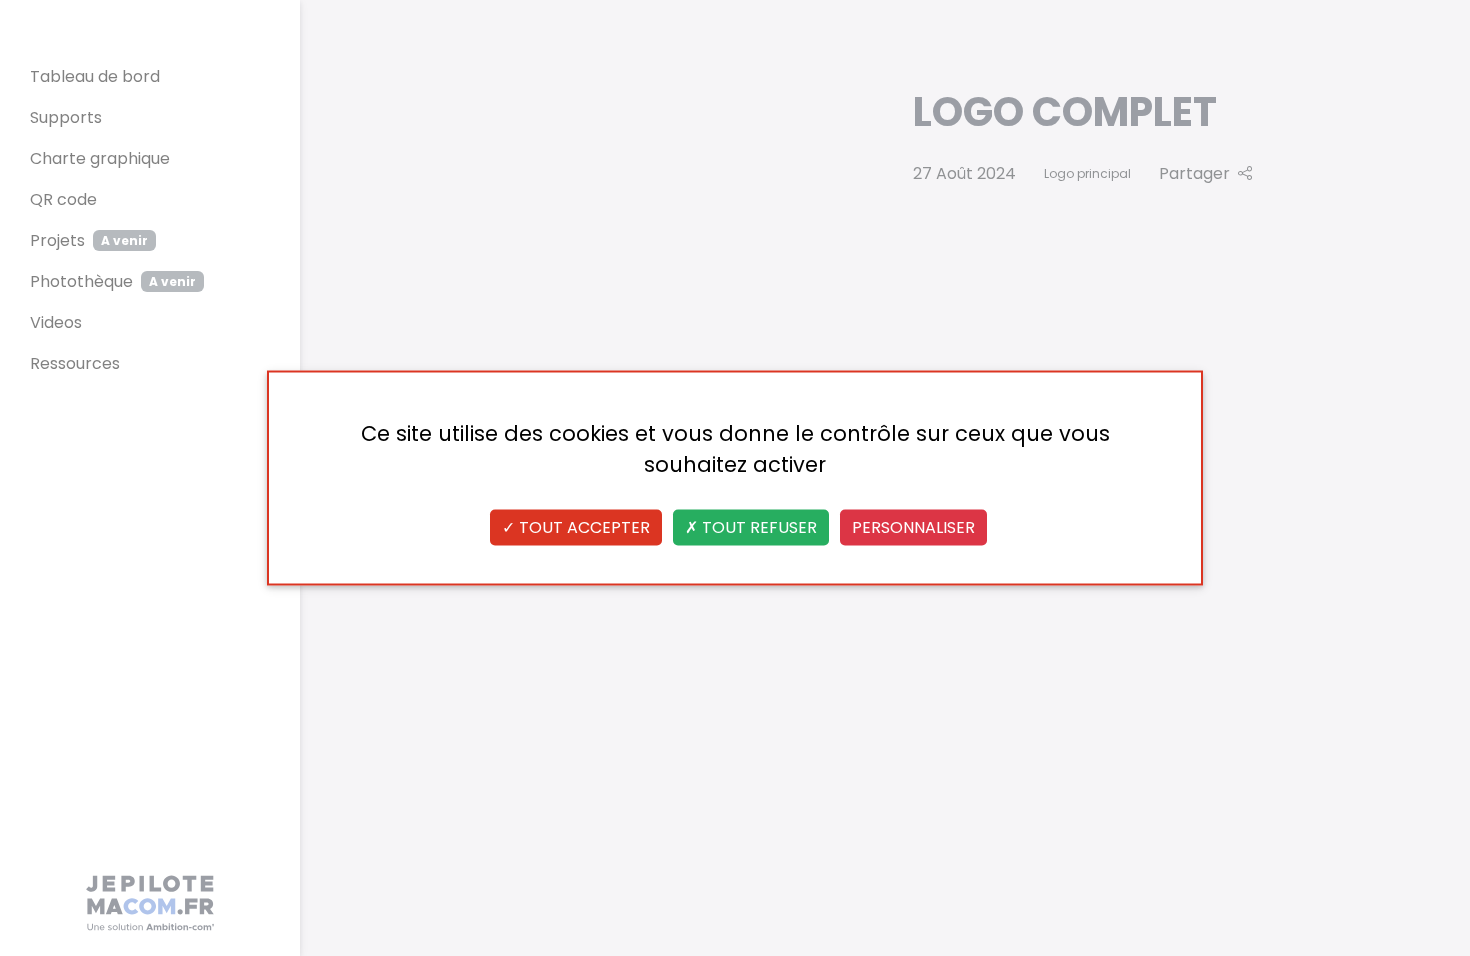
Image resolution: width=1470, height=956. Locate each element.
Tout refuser (757, 527)
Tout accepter (582, 527)
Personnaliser (913, 527)
